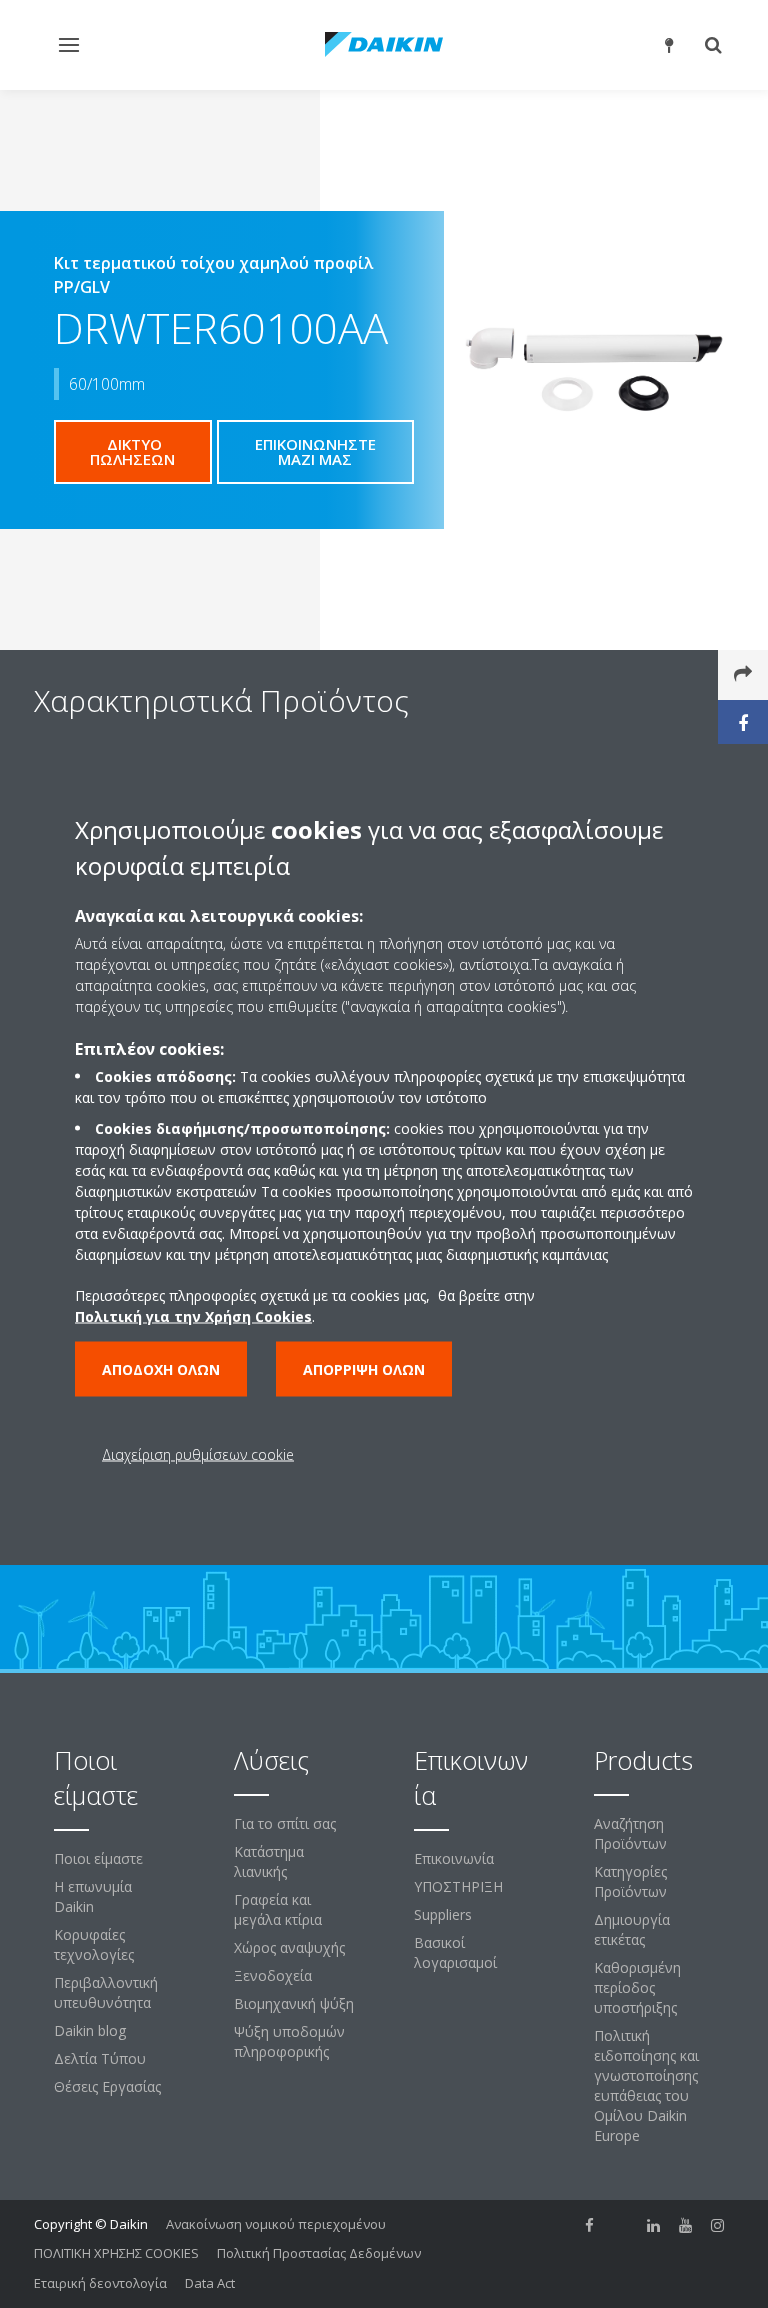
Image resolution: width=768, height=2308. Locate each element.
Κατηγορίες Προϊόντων (630, 1881)
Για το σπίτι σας (285, 1823)
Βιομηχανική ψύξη (294, 2003)
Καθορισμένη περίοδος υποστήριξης (637, 1987)
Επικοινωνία (454, 1858)
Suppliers (443, 1914)
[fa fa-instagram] (718, 2226)
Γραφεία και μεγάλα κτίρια (278, 1909)
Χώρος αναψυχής (289, 1947)
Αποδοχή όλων (161, 1369)
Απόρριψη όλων (364, 1369)
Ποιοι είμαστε (98, 1858)
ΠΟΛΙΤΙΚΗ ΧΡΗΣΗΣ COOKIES (116, 2253)
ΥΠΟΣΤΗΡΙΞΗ (458, 1886)
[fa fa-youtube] (686, 2226)
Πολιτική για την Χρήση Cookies (193, 1316)
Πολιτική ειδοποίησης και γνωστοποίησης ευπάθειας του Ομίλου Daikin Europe (646, 2085)
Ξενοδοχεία (273, 1975)
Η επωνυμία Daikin (93, 1896)
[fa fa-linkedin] (654, 2226)
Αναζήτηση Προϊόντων (630, 1833)
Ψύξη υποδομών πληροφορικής (289, 2041)
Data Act (210, 2283)
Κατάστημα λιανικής (269, 1861)
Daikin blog (90, 2030)
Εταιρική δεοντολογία (100, 2283)
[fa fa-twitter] (622, 2226)
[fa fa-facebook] (590, 2226)
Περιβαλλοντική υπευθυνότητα (106, 1992)
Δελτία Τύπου (100, 2058)
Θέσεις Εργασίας (107, 2086)
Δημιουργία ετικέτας (632, 1929)
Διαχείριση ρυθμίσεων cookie (198, 1454)
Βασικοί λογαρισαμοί (455, 1952)
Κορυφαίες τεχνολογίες (94, 1944)
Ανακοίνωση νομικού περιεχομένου (276, 2224)
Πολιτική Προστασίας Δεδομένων (319, 2253)
